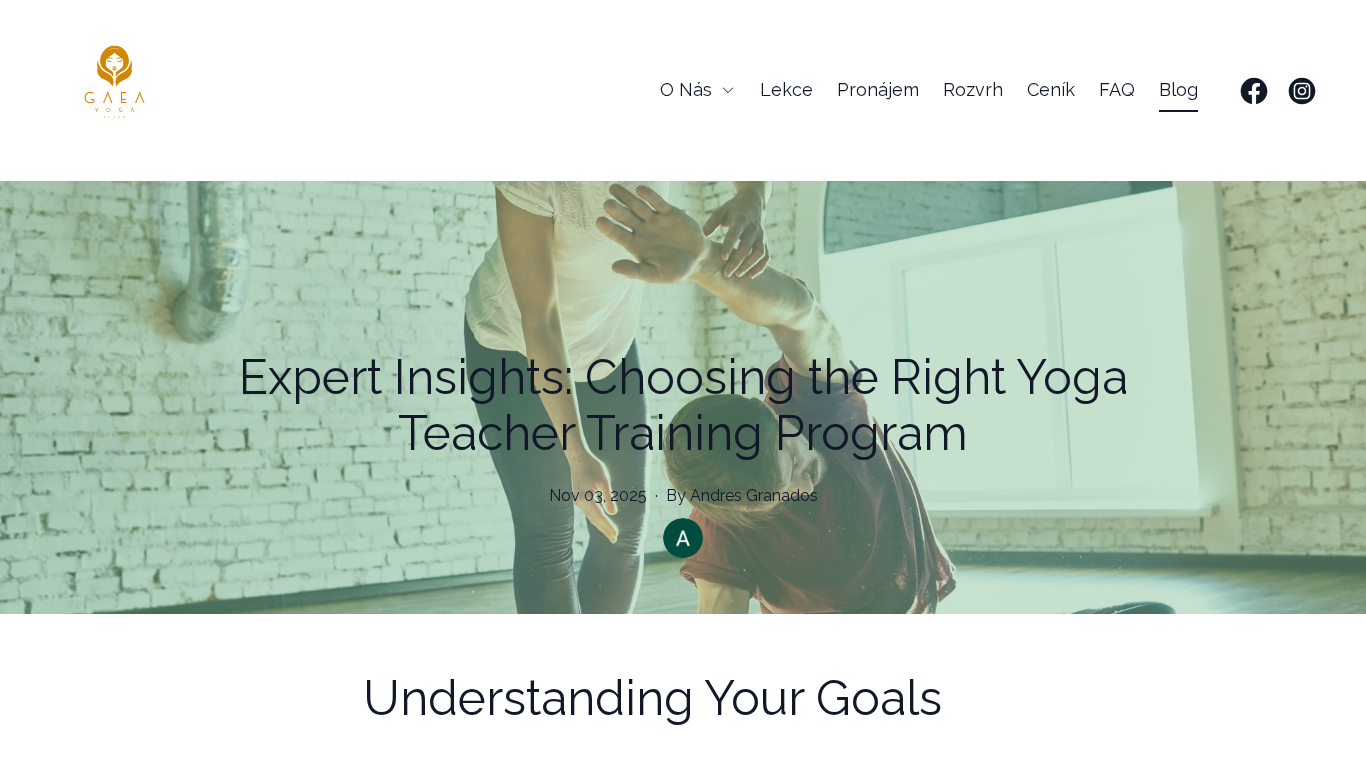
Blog (1178, 89)
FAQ (1117, 89)
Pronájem (878, 89)
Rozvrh (973, 89)
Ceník (1051, 89)
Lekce (786, 89)
